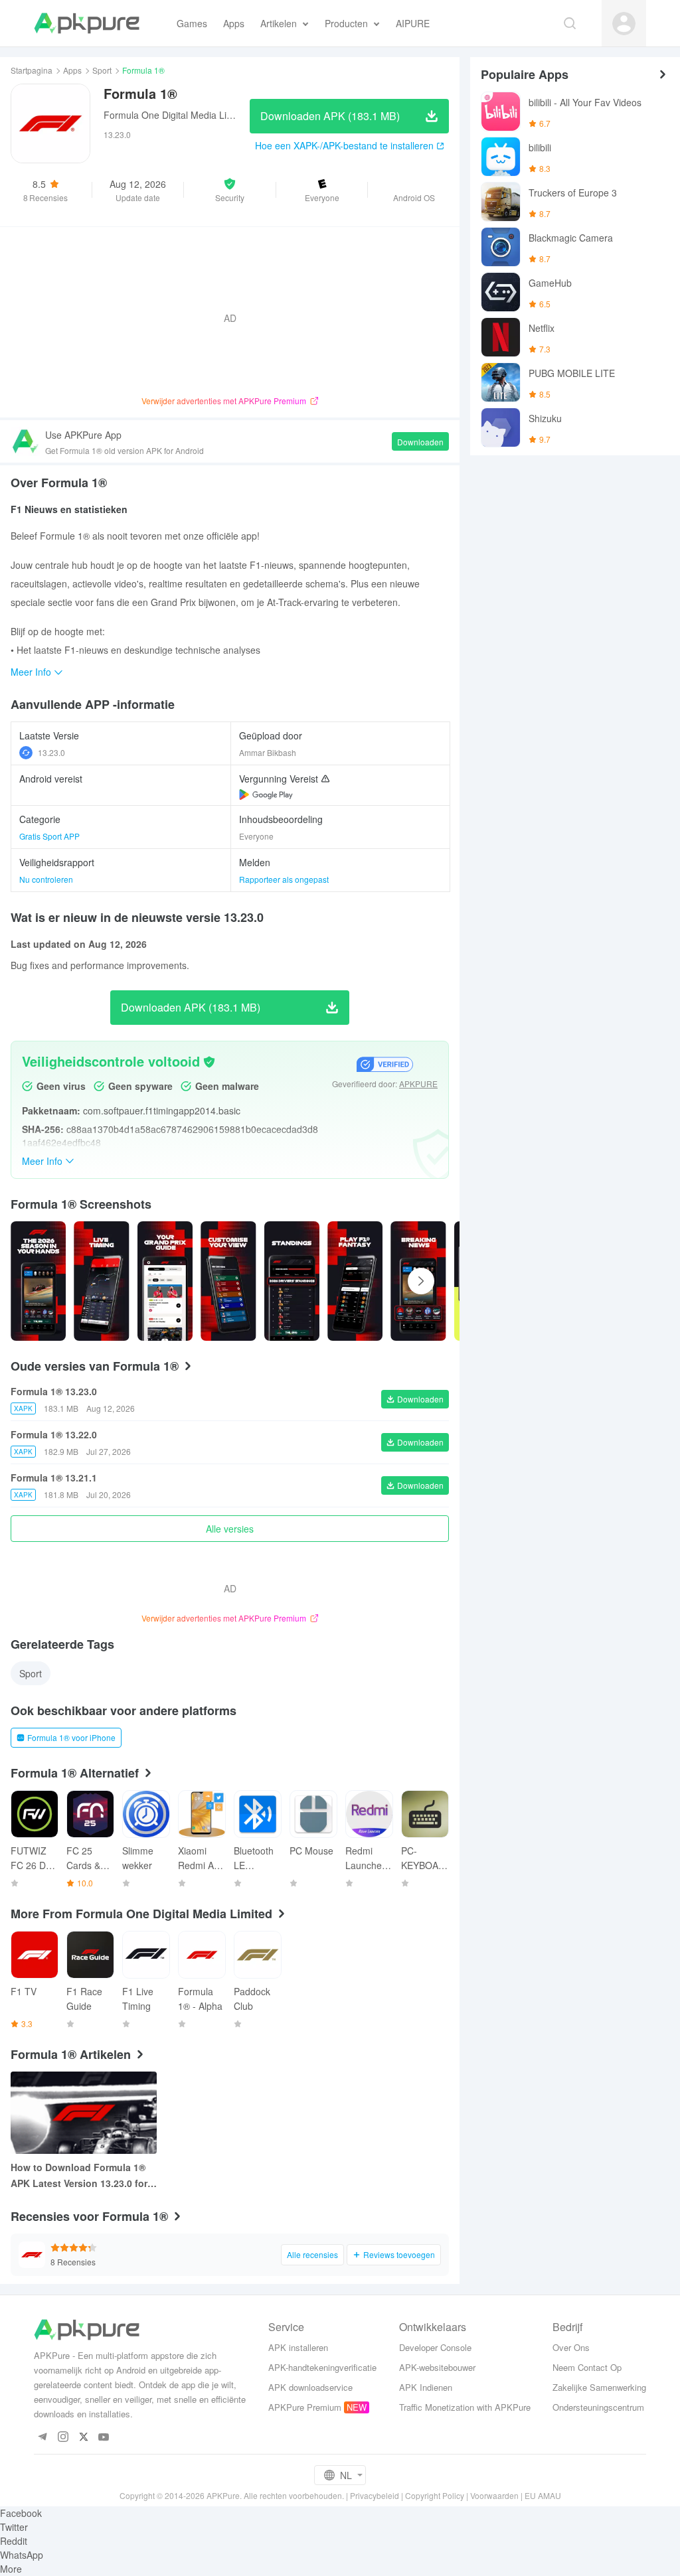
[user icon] (624, 24)
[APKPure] (87, 23)
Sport (102, 70)
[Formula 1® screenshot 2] (165, 1281)
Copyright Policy (435, 2495)
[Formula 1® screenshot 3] (228, 1281)
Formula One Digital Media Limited (177, 115)
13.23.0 (51, 752)
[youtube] (104, 2438)
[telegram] (42, 2438)
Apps (72, 70)
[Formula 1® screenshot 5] (355, 1281)
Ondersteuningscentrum (598, 2407)
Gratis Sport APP (49, 836)
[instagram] (63, 2438)
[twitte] (83, 2438)
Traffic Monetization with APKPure (465, 2407)
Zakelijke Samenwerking (599, 2387)
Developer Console (435, 2347)
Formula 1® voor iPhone (71, 1737)
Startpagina (32, 70)
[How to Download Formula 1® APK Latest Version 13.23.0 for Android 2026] (84, 2113)
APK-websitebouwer (437, 2367)
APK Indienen (426, 2387)
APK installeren (298, 2347)
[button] (230, 190)
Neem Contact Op (587, 2367)
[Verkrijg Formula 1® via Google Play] (266, 795)
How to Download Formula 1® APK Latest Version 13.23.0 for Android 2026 (79, 2176)
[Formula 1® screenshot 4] (292, 1281)
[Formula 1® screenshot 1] (101, 1281)
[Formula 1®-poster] (38, 1281)
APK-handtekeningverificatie (322, 2367)
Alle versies (230, 1529)
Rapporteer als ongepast (284, 879)
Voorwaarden (494, 2495)
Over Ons (571, 2347)
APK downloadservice (310, 2387)
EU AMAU (543, 2495)
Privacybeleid (375, 2495)
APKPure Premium (305, 2407)
